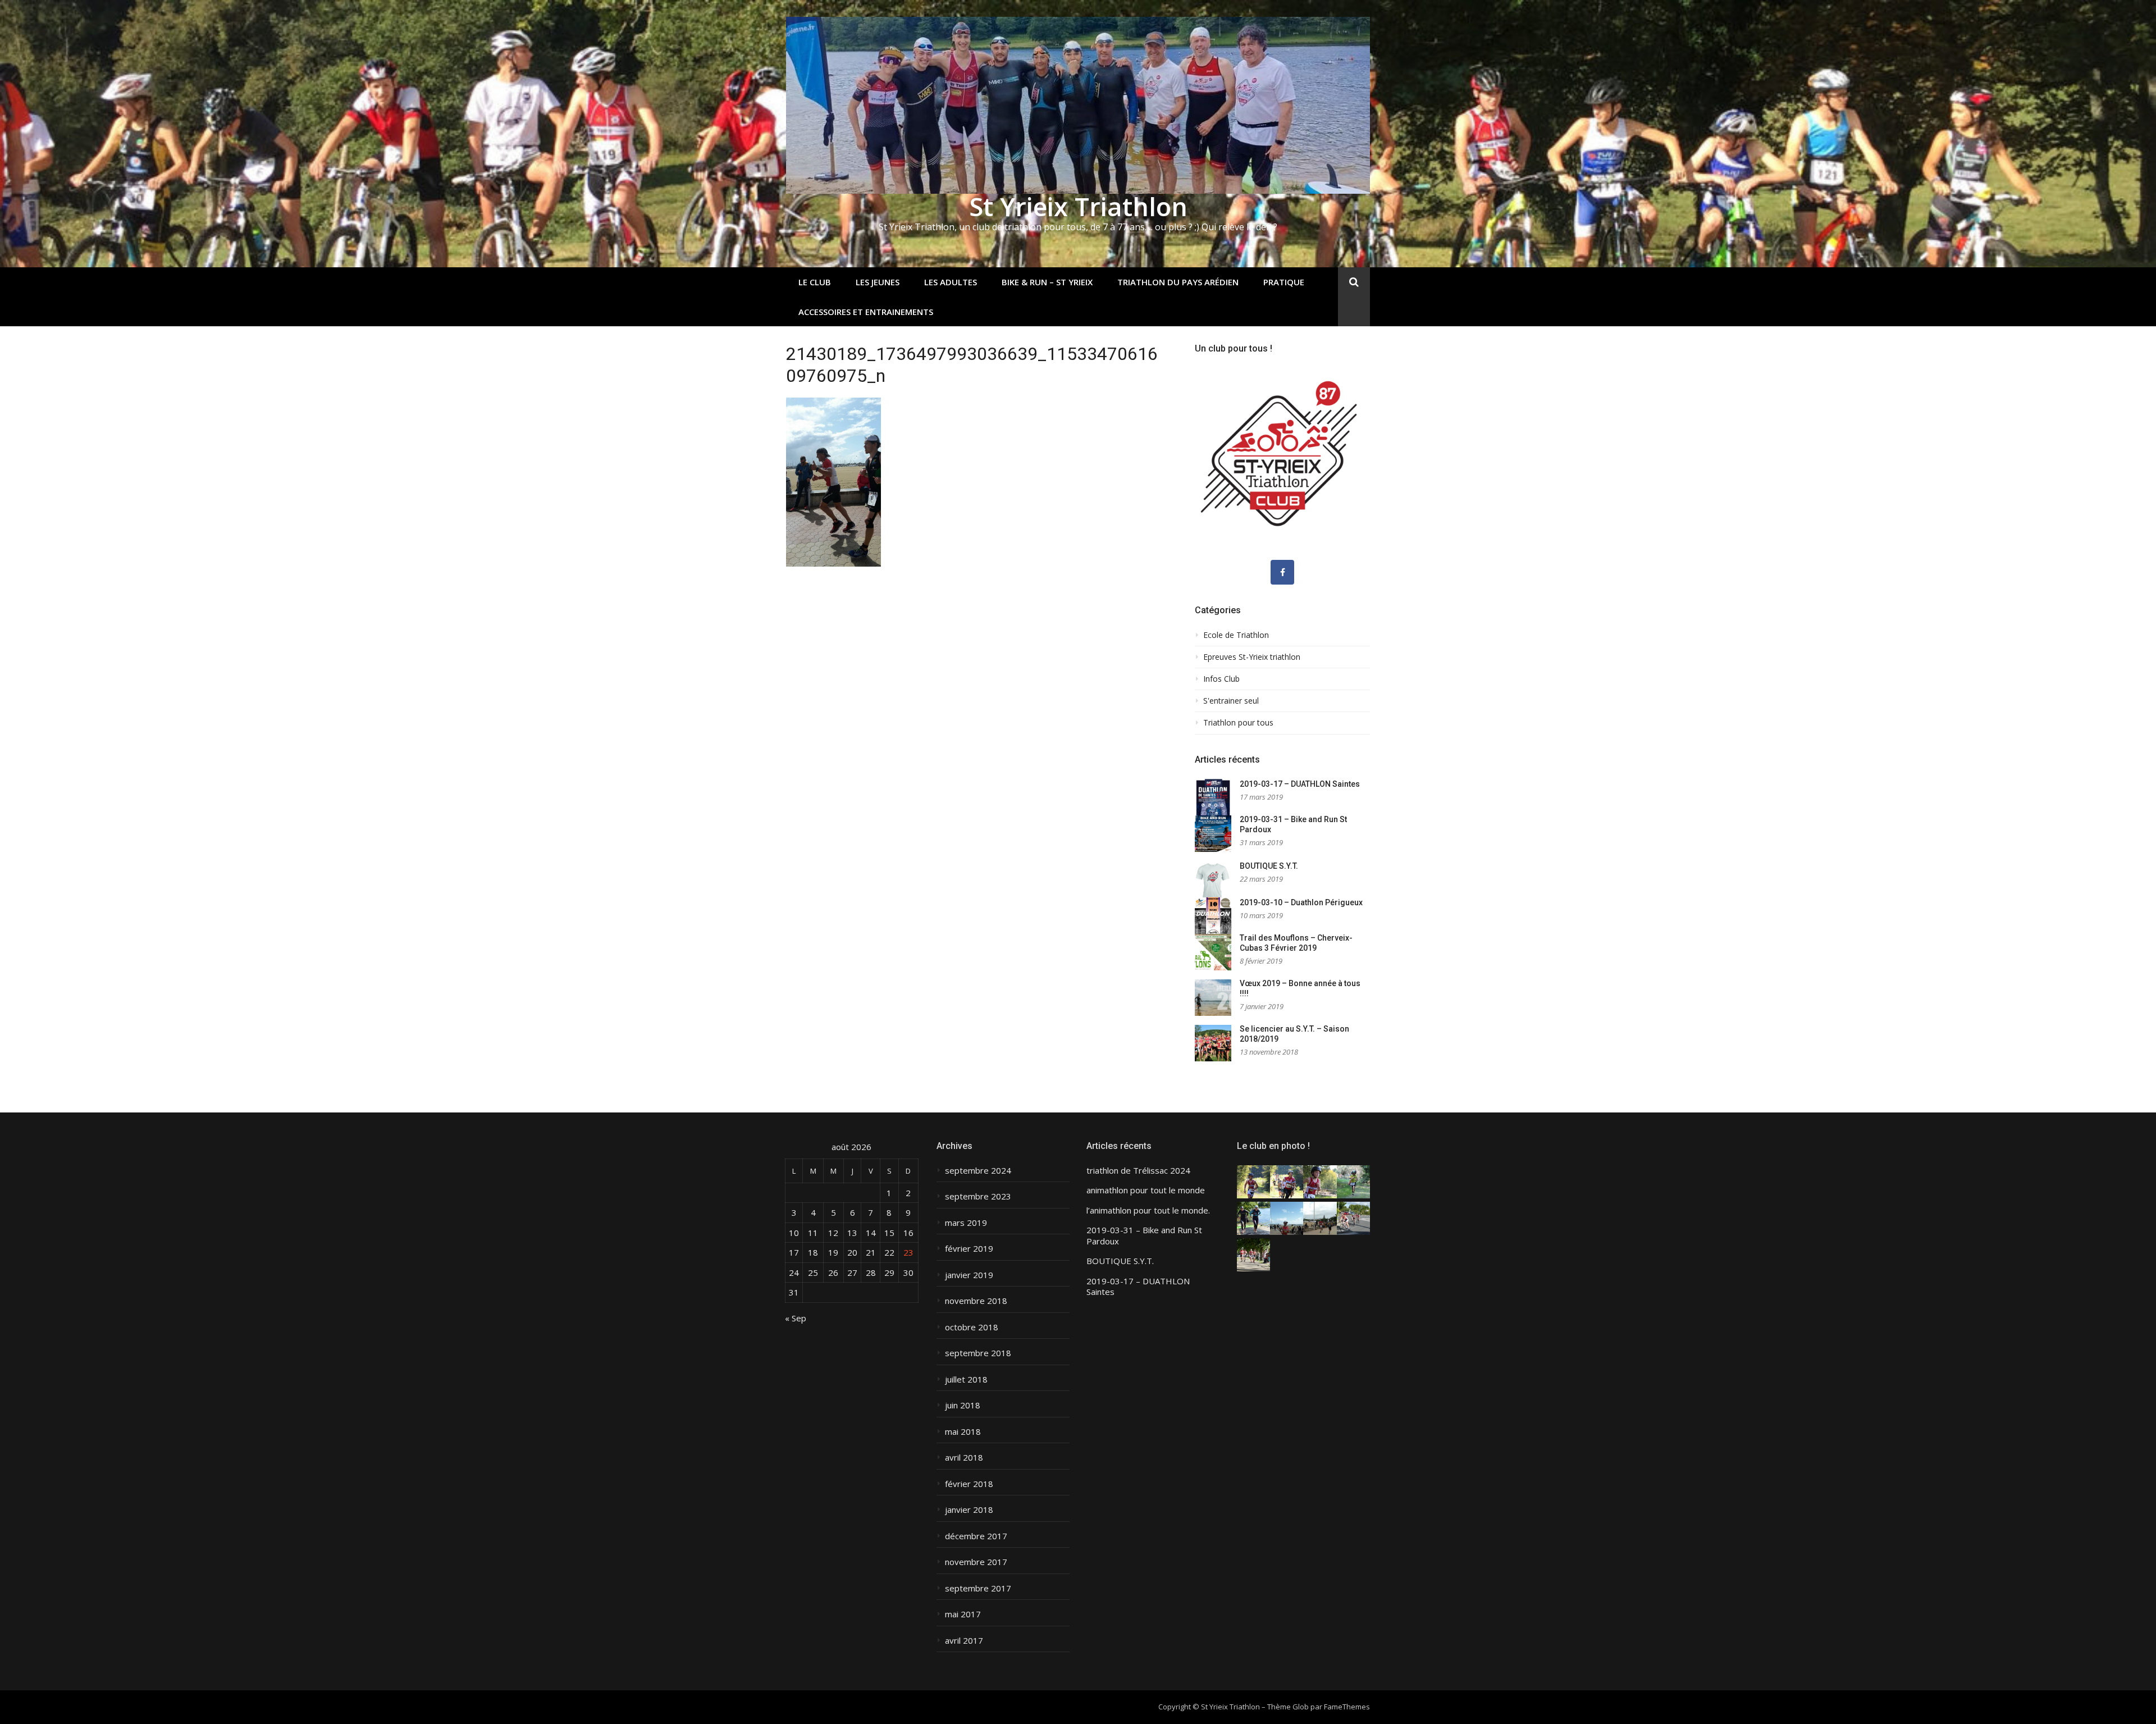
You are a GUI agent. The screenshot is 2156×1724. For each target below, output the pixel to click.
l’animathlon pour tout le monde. (1148, 1210)
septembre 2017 (978, 1588)
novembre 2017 (976, 1562)
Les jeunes (878, 282)
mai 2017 (963, 1614)
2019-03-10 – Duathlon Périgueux (1301, 902)
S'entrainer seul (1231, 701)
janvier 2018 (969, 1510)
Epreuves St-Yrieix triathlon (1252, 657)
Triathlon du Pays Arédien (1178, 282)
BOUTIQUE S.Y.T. (1269, 866)
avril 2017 (964, 1641)
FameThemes (1347, 1707)
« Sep (796, 1318)
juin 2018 (963, 1405)
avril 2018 (964, 1458)
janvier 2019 (969, 1275)
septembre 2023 (978, 1196)
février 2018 (969, 1484)
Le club (815, 282)
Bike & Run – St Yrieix (1047, 282)
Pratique (1284, 282)
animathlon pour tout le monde (1146, 1190)
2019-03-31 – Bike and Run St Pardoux (1144, 1236)
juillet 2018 (966, 1379)
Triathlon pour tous (1238, 723)
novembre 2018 (976, 1301)
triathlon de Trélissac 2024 (1138, 1171)
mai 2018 (963, 1432)
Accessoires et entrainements (866, 312)
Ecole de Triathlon (1236, 635)
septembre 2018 (978, 1353)
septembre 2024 (978, 1171)
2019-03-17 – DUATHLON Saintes (1300, 784)
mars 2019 (966, 1223)
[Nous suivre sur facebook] (1282, 572)
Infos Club (1221, 679)
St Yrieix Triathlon (1078, 206)
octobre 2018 (972, 1327)
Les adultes (951, 282)
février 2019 (969, 1249)
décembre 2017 (976, 1536)
